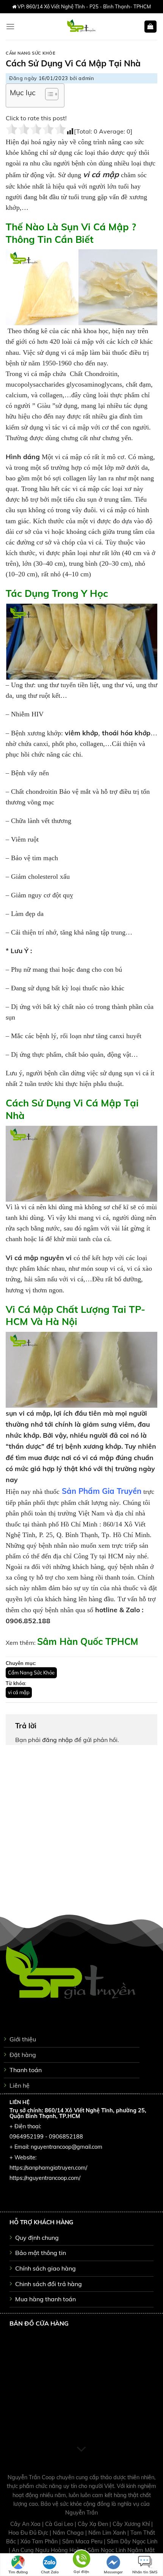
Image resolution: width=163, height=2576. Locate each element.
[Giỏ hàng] (151, 27)
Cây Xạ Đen (94, 2524)
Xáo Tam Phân (40, 2541)
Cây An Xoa (26, 2524)
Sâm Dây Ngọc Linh (132, 2541)
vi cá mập (19, 1692)
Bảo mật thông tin (41, 2253)
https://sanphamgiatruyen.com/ (48, 2168)
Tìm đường (18, 2572)
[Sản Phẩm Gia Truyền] (81, 27)
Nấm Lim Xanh (108, 2533)
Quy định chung (37, 2238)
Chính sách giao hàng (45, 2268)
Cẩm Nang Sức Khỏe (31, 53)
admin (86, 78)
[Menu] (10, 26)
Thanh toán (26, 2070)
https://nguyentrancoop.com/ (45, 2178)
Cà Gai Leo (60, 2524)
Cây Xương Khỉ (132, 2524)
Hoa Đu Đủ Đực (29, 2533)
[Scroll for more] (81, 2449)
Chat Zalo (50, 2572)
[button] (48, 95)
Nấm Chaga (69, 2533)
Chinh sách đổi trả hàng (49, 2284)
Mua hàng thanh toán (45, 2299)
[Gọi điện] (81, 2560)
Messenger (113, 2572)
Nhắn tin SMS (145, 2572)
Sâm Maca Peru (83, 2541)
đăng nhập (57, 1740)
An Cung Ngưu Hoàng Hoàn (48, 2550)
